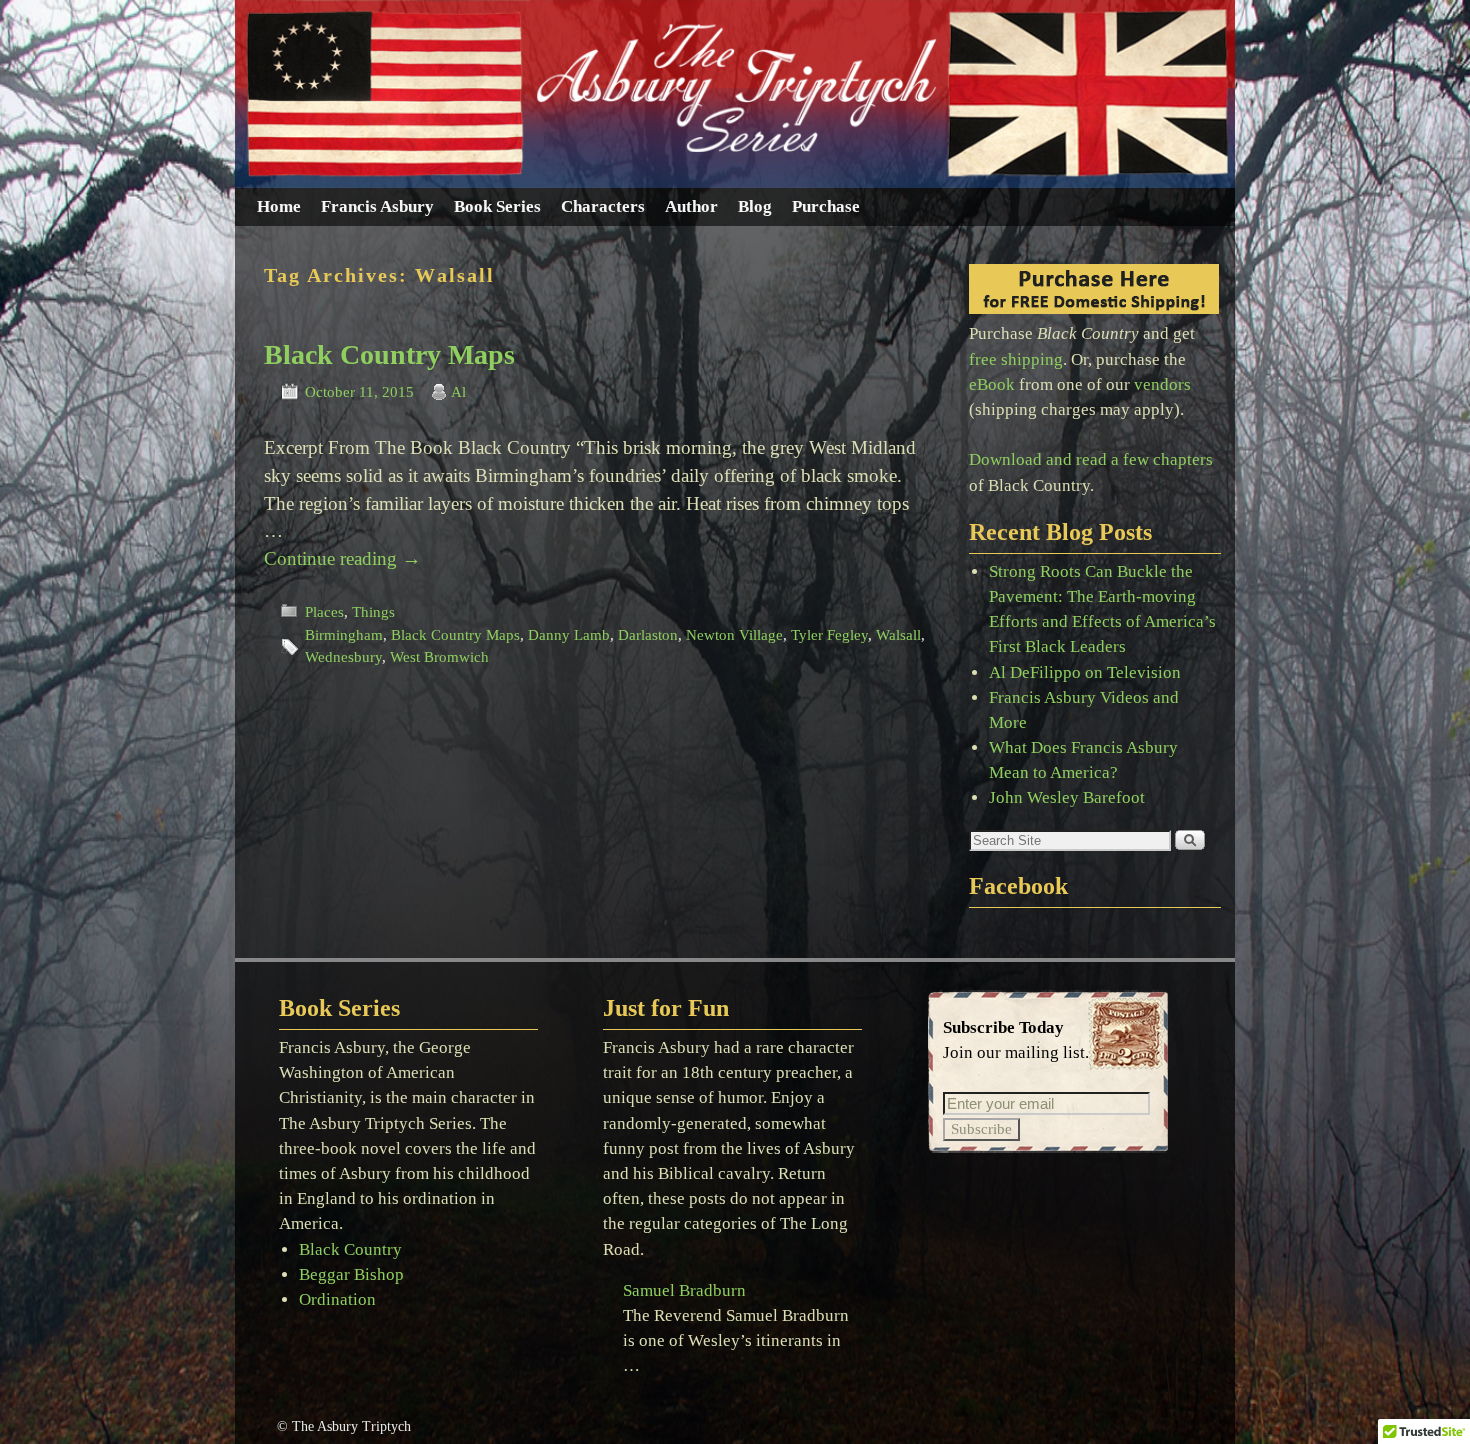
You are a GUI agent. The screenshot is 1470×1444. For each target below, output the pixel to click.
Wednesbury (343, 657)
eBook (992, 384)
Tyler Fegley (829, 635)
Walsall (898, 635)
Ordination (337, 1299)
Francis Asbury (377, 206)
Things (373, 612)
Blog (755, 206)
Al (458, 392)
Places (324, 612)
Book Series (497, 206)
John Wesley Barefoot (1067, 797)
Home (279, 206)
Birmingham (344, 635)
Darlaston (648, 635)
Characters (603, 206)
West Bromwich (439, 657)
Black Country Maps (389, 354)
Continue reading (342, 558)
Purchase (826, 206)
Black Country (350, 1249)
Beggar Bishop (351, 1274)
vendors (1162, 384)
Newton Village (734, 635)
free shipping (1016, 359)
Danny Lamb (569, 635)
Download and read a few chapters (1091, 459)
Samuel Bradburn (684, 1290)
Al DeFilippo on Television (1085, 672)
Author (691, 206)
